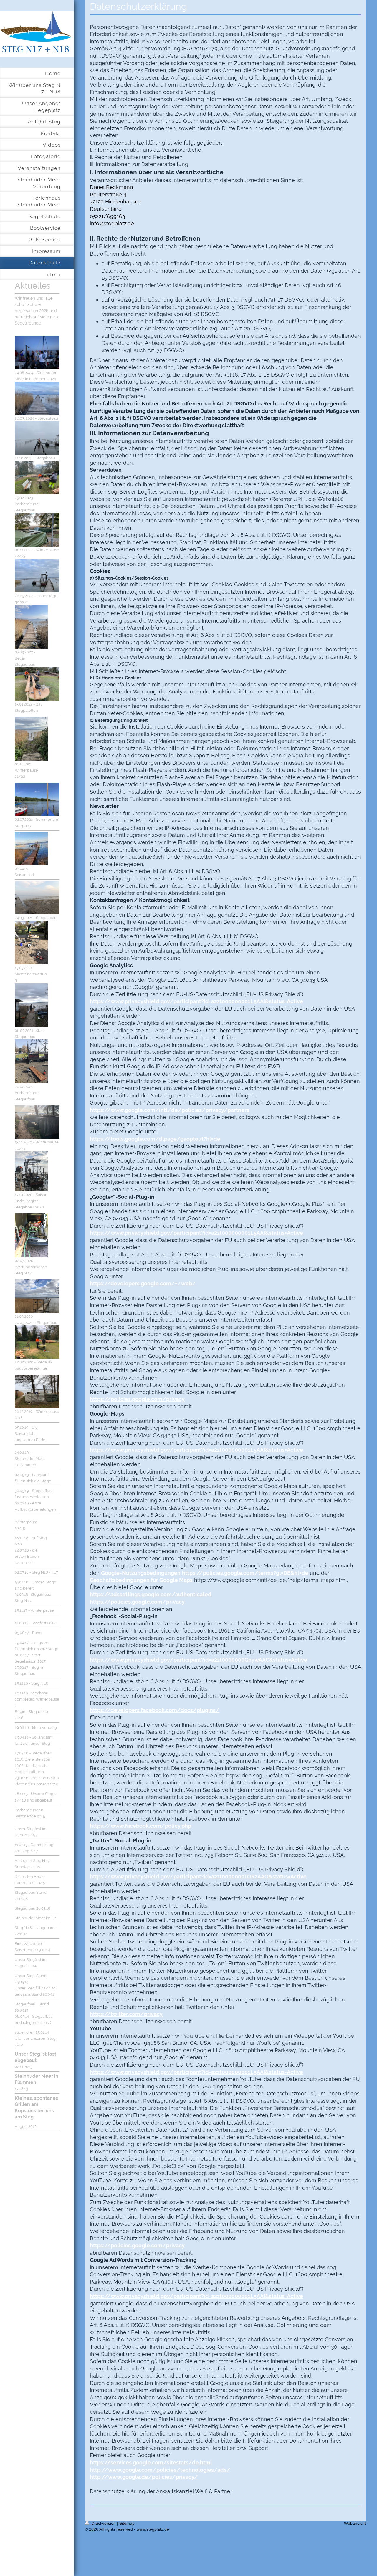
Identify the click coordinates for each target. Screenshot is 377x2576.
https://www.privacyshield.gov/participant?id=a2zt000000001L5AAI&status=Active (196, 1001)
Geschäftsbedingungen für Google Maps (141, 1580)
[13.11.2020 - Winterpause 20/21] (37, 1122)
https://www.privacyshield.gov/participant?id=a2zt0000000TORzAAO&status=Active (198, 1876)
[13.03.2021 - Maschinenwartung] (31, 942)
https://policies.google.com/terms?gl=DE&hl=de (245, 1573)
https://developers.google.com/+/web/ (143, 1283)
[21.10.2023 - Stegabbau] (37, 438)
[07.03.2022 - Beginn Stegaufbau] (31, 627)
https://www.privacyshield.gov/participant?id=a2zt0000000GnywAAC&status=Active (199, 1660)
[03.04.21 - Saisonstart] (31, 849)
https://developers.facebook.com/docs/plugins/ (155, 1710)
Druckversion (104, 2523)
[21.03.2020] (37, 1296)
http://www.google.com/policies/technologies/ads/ (160, 2470)
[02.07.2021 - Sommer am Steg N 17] (37, 799)
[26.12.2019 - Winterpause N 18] (37, 1391)
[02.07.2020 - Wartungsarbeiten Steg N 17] (31, 1235)
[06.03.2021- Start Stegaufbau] (31, 1005)
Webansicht (355, 2523)
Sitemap (127, 2523)
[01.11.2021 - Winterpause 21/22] (31, 739)
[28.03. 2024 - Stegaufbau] (37, 398)
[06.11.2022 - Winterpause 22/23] (37, 530)
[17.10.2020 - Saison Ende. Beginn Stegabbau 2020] (31, 1171)
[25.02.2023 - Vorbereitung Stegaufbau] (37, 478)
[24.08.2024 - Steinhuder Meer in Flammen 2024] (37, 352)
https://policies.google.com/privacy (137, 1399)
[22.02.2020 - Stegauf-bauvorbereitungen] (37, 1342)
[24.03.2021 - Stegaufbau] (37, 898)
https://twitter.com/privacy (126, 2014)
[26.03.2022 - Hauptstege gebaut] (37, 576)
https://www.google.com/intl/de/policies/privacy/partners (170, 1110)
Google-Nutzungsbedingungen (141, 1573)
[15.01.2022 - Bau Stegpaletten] (37, 684)
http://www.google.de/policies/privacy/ (144, 2477)
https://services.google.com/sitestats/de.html (151, 2462)
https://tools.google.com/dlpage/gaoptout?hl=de (155, 1139)
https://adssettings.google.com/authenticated (151, 1594)
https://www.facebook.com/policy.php (140, 1826)
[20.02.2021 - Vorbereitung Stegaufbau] (31, 1061)
